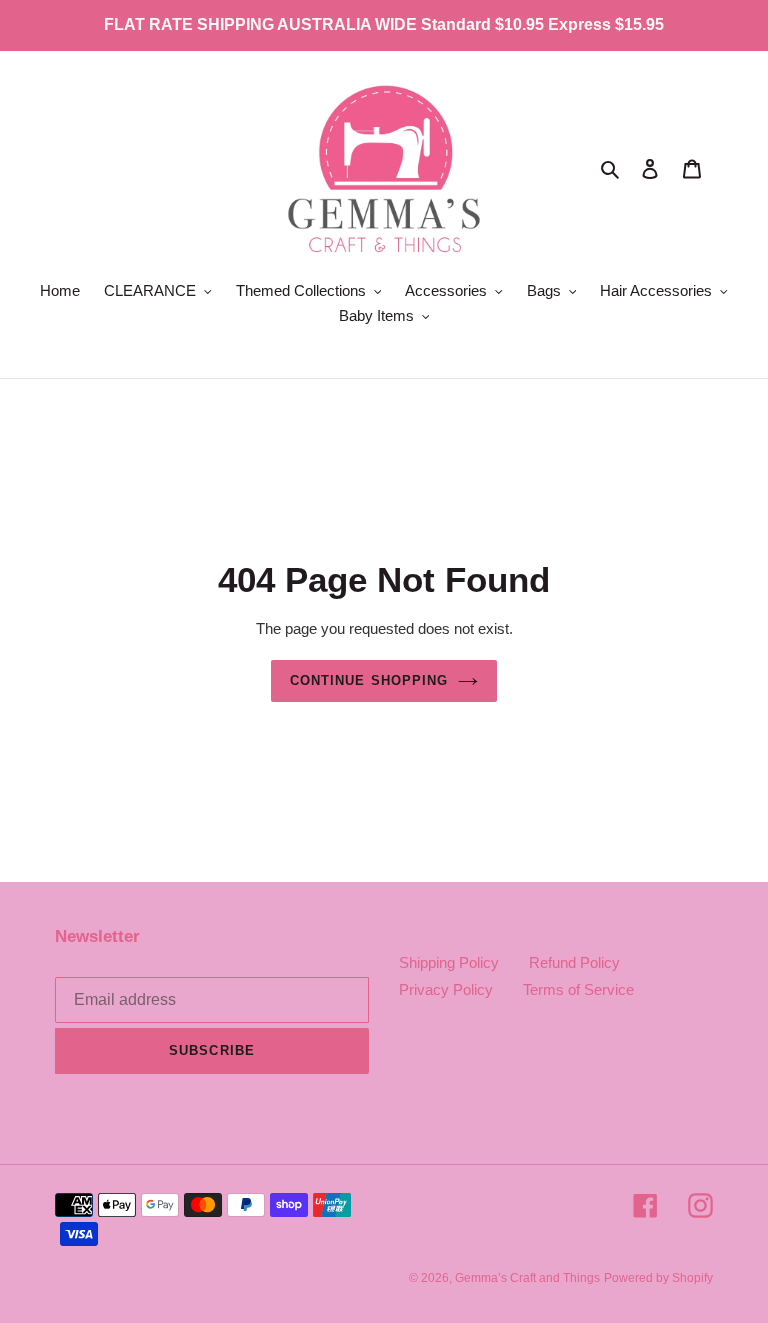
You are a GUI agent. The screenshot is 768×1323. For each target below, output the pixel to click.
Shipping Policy (449, 962)
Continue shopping (369, 680)
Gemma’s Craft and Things (527, 1278)
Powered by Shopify (658, 1278)
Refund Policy (574, 962)
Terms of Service (578, 989)
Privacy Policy (446, 989)
